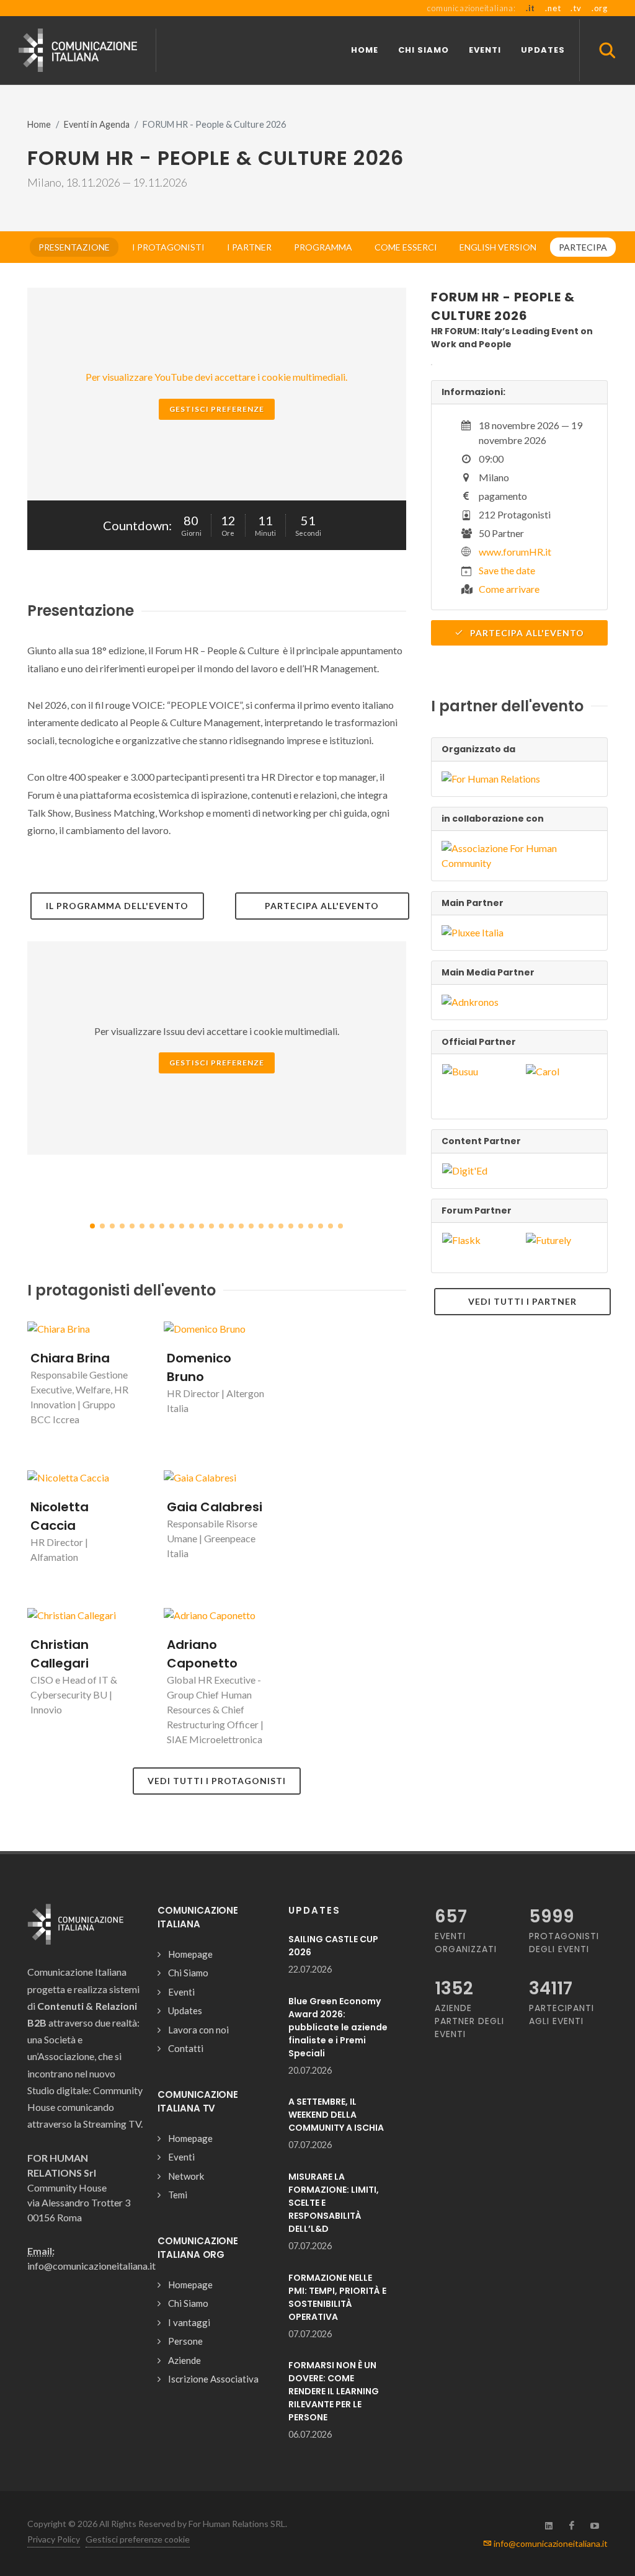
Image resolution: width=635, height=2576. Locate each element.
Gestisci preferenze (217, 409)
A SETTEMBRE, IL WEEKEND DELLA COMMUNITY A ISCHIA (336, 2115)
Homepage (190, 1954)
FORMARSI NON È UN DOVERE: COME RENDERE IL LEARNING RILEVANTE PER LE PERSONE (334, 2391)
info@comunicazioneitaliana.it (550, 2543)
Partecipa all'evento (526, 633)
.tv (576, 8)
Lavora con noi (198, 2030)
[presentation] (417, 1205)
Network (186, 2176)
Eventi (181, 1992)
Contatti (186, 2048)
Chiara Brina (70, 1358)
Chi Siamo (188, 1973)
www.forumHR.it (515, 552)
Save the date (507, 570)
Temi (178, 2195)
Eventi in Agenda (97, 124)
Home (39, 124)
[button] (92, 1226)
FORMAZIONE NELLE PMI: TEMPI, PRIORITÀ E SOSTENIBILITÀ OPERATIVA (337, 2297)
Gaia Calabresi (215, 1507)
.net (553, 8)
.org (600, 8)
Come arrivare (509, 589)
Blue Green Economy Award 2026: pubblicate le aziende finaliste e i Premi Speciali (338, 2027)
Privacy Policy (54, 2539)
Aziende (184, 2360)
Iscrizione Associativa (213, 2379)
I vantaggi (189, 2322)
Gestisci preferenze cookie (138, 2539)
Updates (185, 2010)
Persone (185, 2341)
